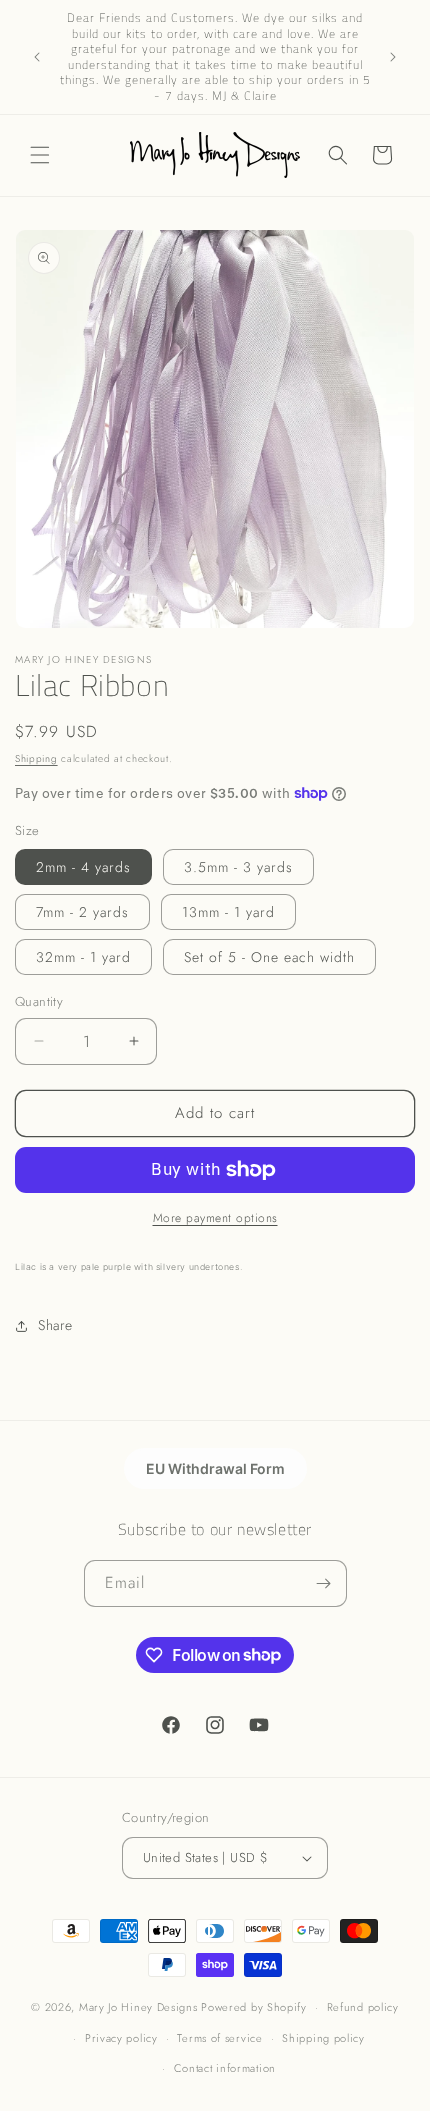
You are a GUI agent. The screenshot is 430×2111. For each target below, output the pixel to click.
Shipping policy (323, 2038)
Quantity (39, 1001)
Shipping (36, 758)
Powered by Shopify (254, 2007)
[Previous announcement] (37, 57)
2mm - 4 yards (83, 867)
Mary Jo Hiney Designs (138, 2007)
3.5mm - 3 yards (238, 867)
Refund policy (363, 2007)
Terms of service (219, 2038)
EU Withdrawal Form (215, 1468)
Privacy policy (121, 2038)
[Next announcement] (393, 57)
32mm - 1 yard (83, 957)
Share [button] (55, 1325)
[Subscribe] (324, 1583)
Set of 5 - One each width (269, 957)
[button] (40, 155)
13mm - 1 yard (228, 912)
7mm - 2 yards (82, 912)
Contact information (225, 2068)
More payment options (215, 1218)
